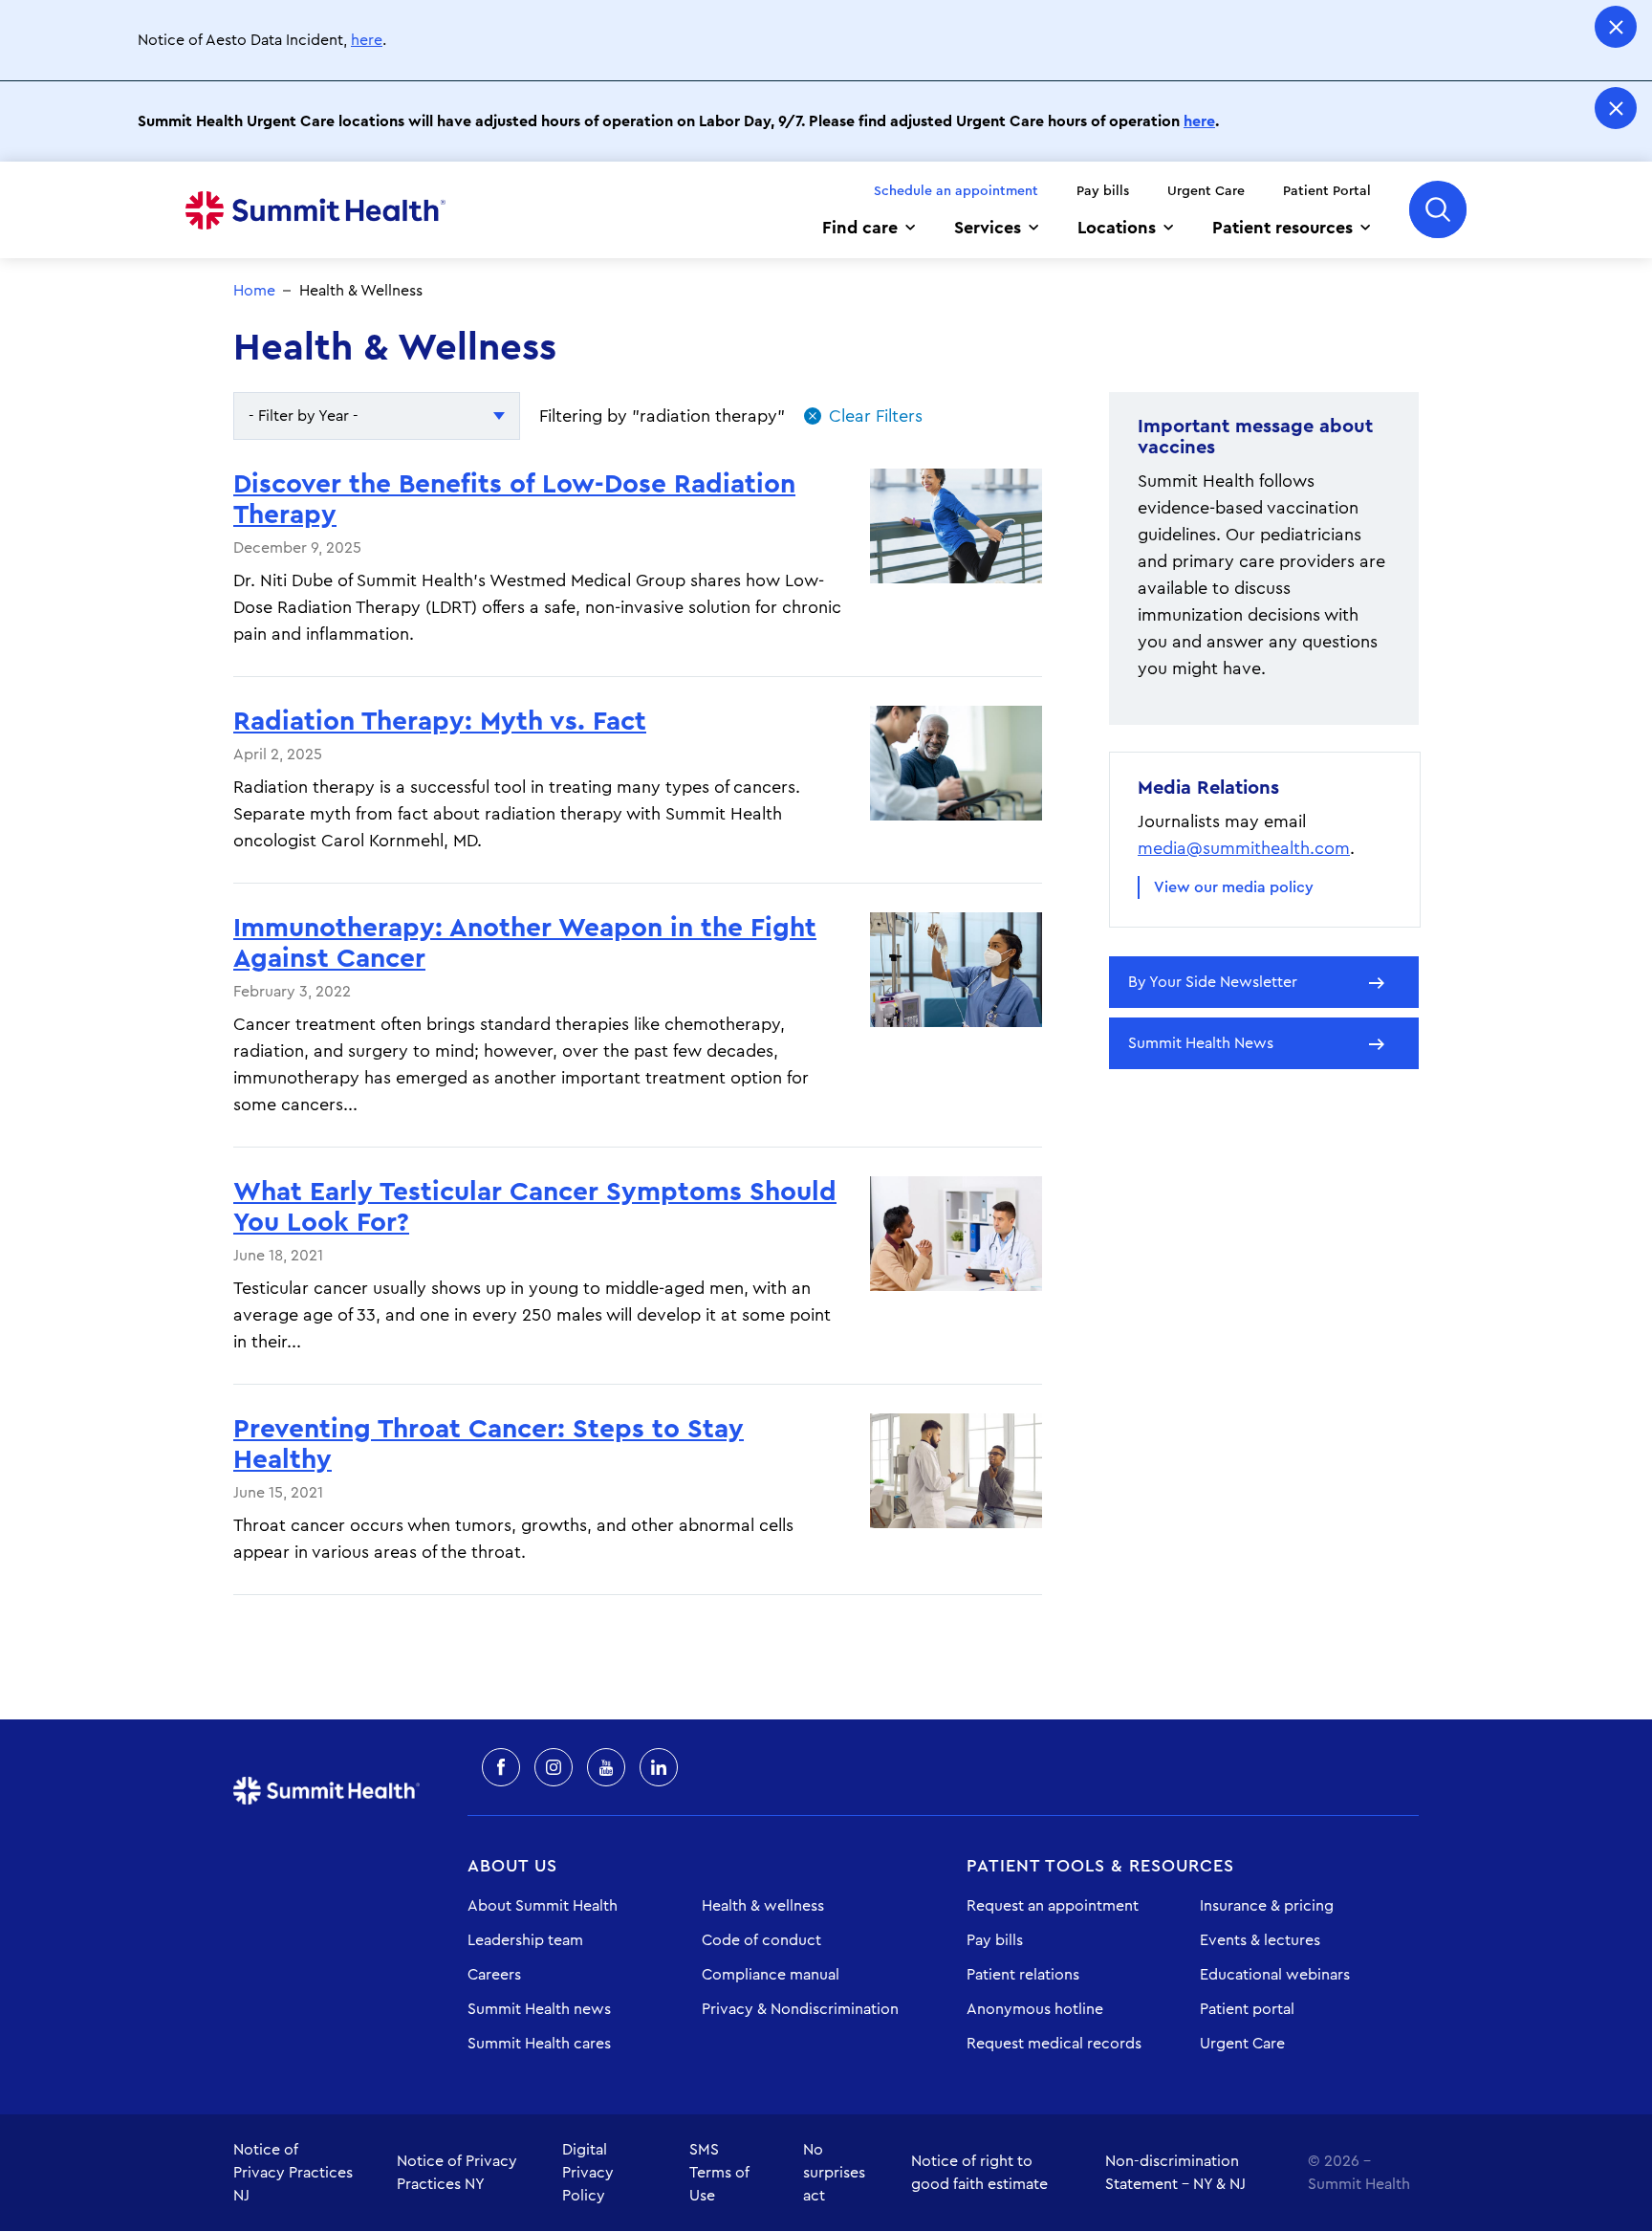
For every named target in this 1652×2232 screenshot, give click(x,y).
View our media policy (1234, 887)
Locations (1117, 228)
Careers (494, 1975)
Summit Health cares (539, 2044)
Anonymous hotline (1035, 2009)
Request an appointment (1053, 1906)
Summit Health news (539, 2009)
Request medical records (1054, 2044)
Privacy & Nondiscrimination (800, 2009)
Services (988, 228)
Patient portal (1247, 2009)
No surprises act (834, 2173)
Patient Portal (1327, 191)
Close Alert (1616, 27)
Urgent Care (1206, 191)
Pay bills (1103, 191)
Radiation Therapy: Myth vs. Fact (440, 721)
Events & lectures (1260, 1940)
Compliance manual (771, 1975)
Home (315, 210)
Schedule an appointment (956, 191)
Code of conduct (761, 1940)
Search (1438, 209)
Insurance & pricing (1267, 1906)
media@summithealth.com (1244, 848)
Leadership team (525, 1940)
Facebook (501, 1767)
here (367, 40)
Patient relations (1023, 1975)
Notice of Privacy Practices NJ (293, 2173)
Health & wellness (763, 1906)
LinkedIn (659, 1767)
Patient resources (1282, 228)
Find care (860, 228)
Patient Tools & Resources (1100, 1866)
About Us (512, 1866)
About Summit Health (543, 1906)
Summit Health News (1201, 1043)
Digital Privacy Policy (588, 2173)
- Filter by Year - (304, 416)
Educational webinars (1275, 1975)
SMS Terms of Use (719, 2173)
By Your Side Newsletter (1213, 982)
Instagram (554, 1767)
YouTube (606, 1767)
